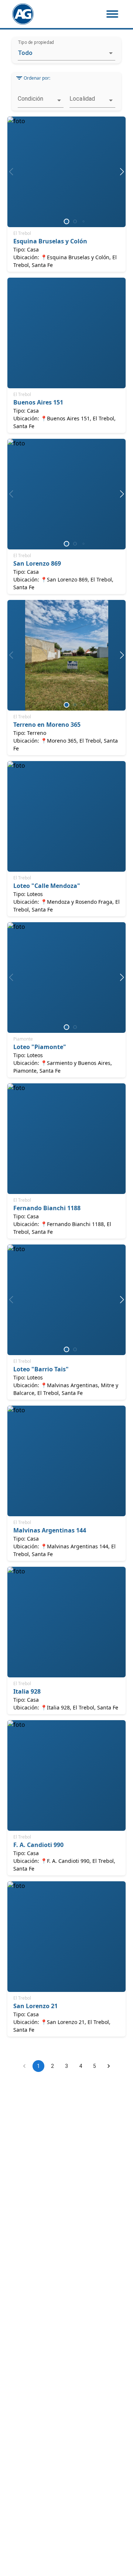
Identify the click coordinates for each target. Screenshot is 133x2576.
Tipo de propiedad (36, 42)
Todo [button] (25, 53)
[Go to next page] (109, 2066)
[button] (41, 100)
